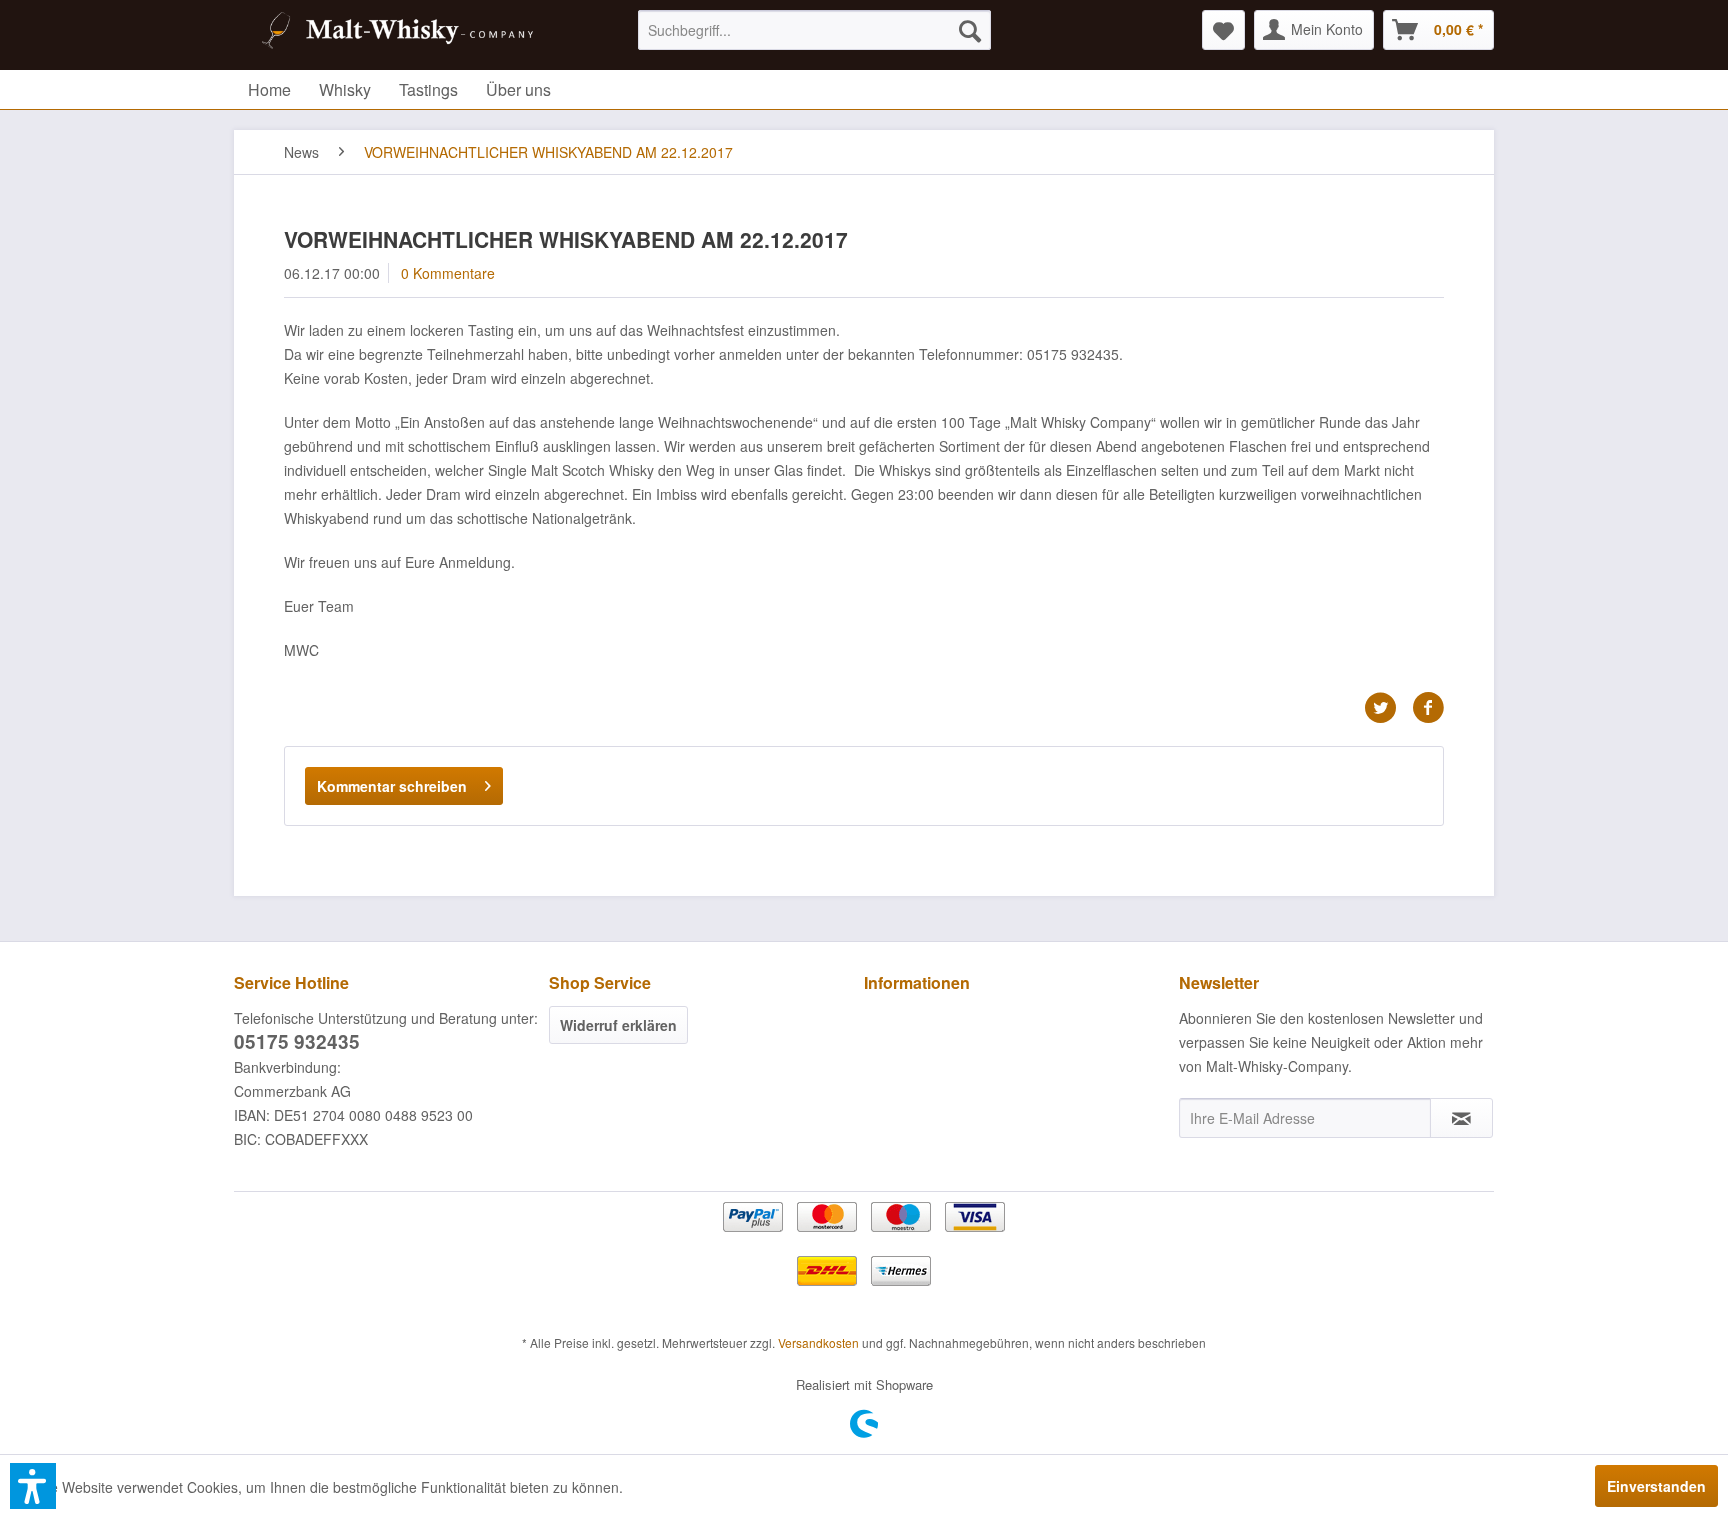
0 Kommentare (448, 273)
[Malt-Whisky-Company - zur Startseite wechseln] (395, 35)
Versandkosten (818, 1342)
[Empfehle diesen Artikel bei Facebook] (1428, 708)
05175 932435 (297, 1041)
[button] (33, 1486)
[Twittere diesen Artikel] (1388, 708)
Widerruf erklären (618, 1025)
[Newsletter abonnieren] (1461, 1118)
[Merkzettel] (1223, 30)
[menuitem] (814, 30)
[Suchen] (970, 30)
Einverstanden (1656, 1486)
